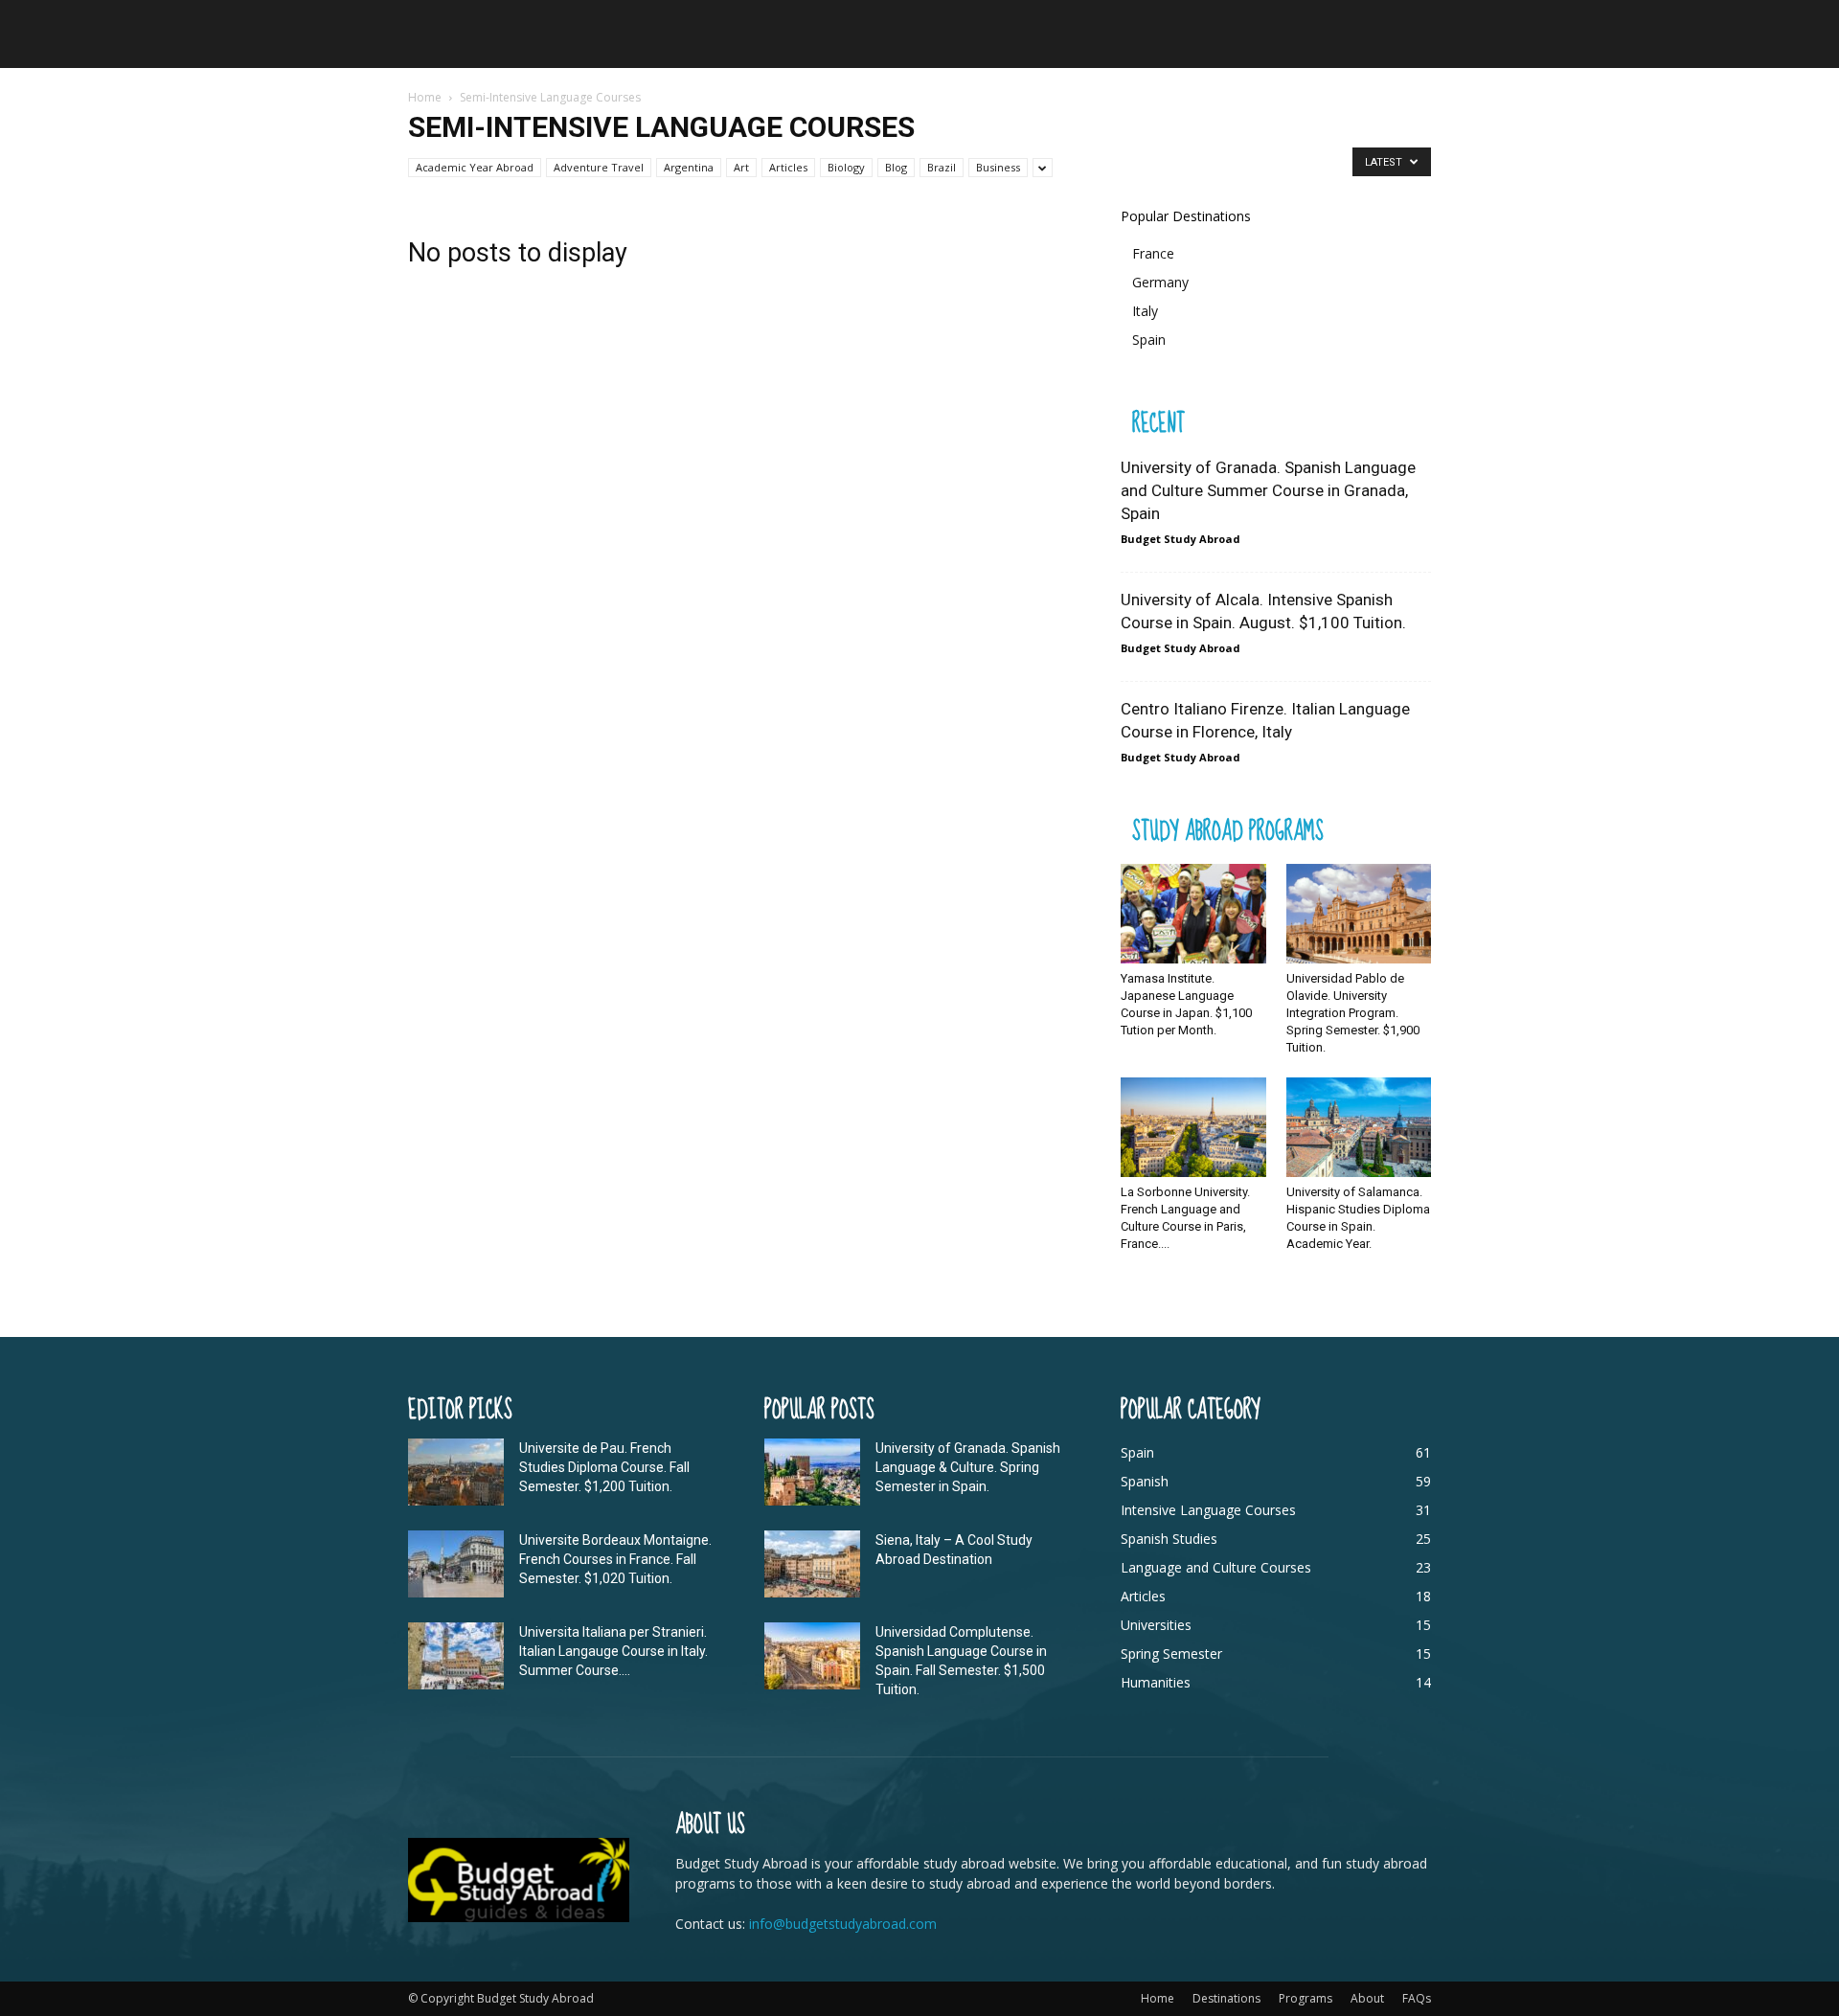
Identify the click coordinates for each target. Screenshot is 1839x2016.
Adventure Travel (599, 167)
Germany (1160, 282)
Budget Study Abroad (1181, 539)
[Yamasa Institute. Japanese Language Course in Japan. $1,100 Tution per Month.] (1193, 914)
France (1153, 253)
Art (741, 167)
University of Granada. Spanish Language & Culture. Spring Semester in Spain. (968, 1467)
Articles (788, 167)
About (1367, 1998)
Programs (1305, 1998)
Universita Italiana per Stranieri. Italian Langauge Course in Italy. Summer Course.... (613, 1651)
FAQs (1417, 1998)
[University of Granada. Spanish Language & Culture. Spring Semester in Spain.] (812, 1472)
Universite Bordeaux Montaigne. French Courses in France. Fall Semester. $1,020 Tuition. (615, 1559)
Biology (846, 167)
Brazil (942, 167)
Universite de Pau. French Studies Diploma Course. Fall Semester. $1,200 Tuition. (604, 1467)
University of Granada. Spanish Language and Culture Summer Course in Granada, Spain (1268, 490)
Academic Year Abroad (475, 167)
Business (998, 167)
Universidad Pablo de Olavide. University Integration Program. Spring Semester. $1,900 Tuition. (1353, 1013)
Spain (1149, 340)
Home (425, 97)
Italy (1145, 311)
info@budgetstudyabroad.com (843, 1924)
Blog (896, 167)
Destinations (1226, 1998)
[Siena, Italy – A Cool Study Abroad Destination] (812, 1564)
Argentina (689, 167)
